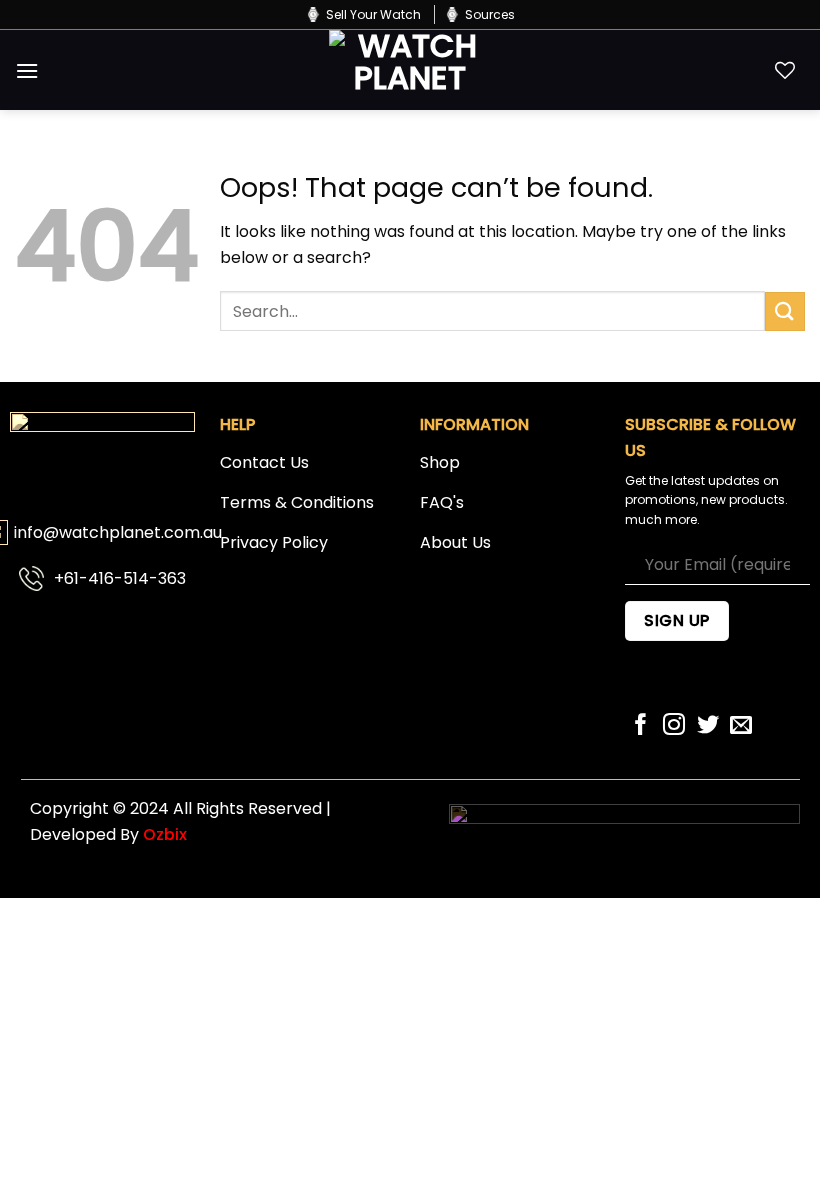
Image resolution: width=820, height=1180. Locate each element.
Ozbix (165, 834)
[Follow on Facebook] (641, 726)
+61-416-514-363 (120, 578)
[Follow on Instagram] (674, 726)
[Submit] (785, 311)
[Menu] (27, 70)
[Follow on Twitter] (708, 726)
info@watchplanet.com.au (118, 532)
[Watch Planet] (410, 70)
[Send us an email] (741, 726)
